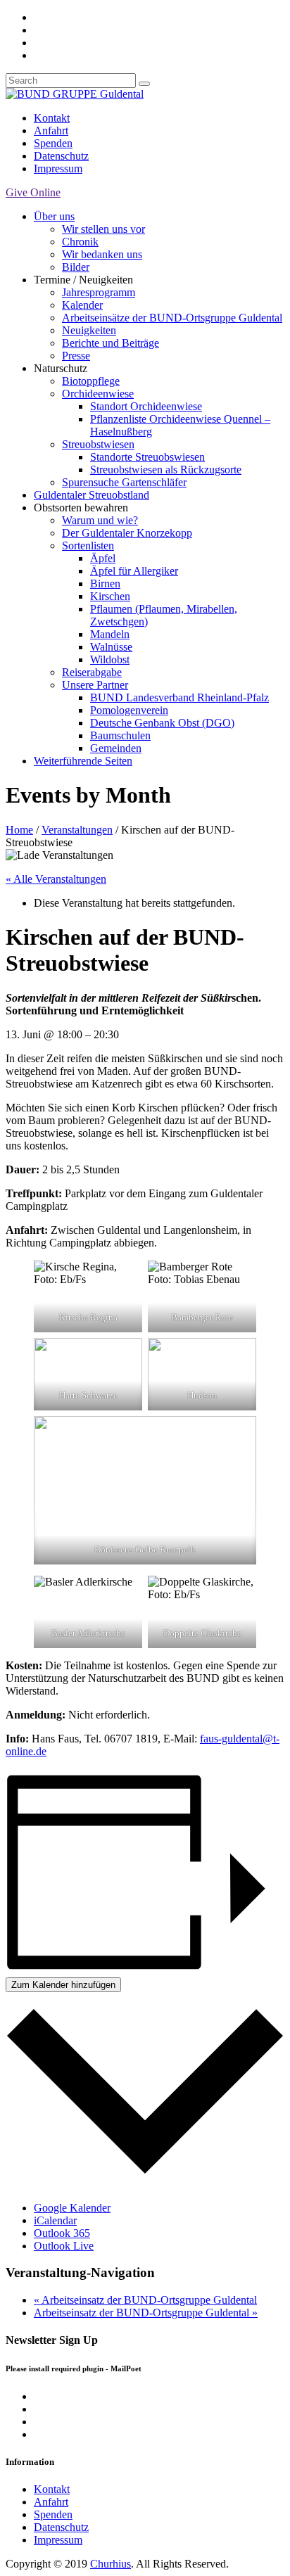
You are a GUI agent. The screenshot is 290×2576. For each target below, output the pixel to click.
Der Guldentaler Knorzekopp (127, 533)
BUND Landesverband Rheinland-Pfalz (179, 697)
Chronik (80, 242)
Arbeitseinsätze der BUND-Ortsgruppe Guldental (172, 318)
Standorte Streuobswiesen (147, 457)
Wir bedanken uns (102, 254)
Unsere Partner (95, 685)
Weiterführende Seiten (83, 761)
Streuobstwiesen (98, 444)
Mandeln (110, 634)
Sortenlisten (88, 546)
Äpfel (103, 558)
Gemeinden (116, 748)
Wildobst (110, 659)
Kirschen (110, 596)
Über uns (54, 216)
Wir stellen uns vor (103, 229)
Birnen (105, 584)
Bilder (76, 267)
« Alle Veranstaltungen (56, 879)
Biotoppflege (91, 381)
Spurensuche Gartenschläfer (124, 482)
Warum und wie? (100, 520)
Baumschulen (120, 735)
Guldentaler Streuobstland (92, 495)
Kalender (82, 305)
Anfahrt (51, 130)
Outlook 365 (62, 2233)
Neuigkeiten (89, 330)
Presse (76, 356)
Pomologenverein (129, 710)
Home (19, 830)
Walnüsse (111, 647)
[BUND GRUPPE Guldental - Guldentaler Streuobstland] (75, 94)
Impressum (58, 168)
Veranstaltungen (77, 830)
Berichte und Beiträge (111, 343)
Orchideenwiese (98, 394)
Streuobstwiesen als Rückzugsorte (166, 470)
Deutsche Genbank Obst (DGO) (162, 723)
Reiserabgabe (92, 672)
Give (33, 192)
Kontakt (52, 118)
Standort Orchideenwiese (146, 406)
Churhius (111, 2564)
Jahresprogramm (99, 292)
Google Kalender (72, 2208)
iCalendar (55, 2220)
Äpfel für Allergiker (134, 571)
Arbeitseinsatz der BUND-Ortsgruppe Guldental (145, 2300)
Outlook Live (64, 2246)
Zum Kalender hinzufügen (63, 1985)
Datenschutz (61, 156)
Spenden (53, 143)
